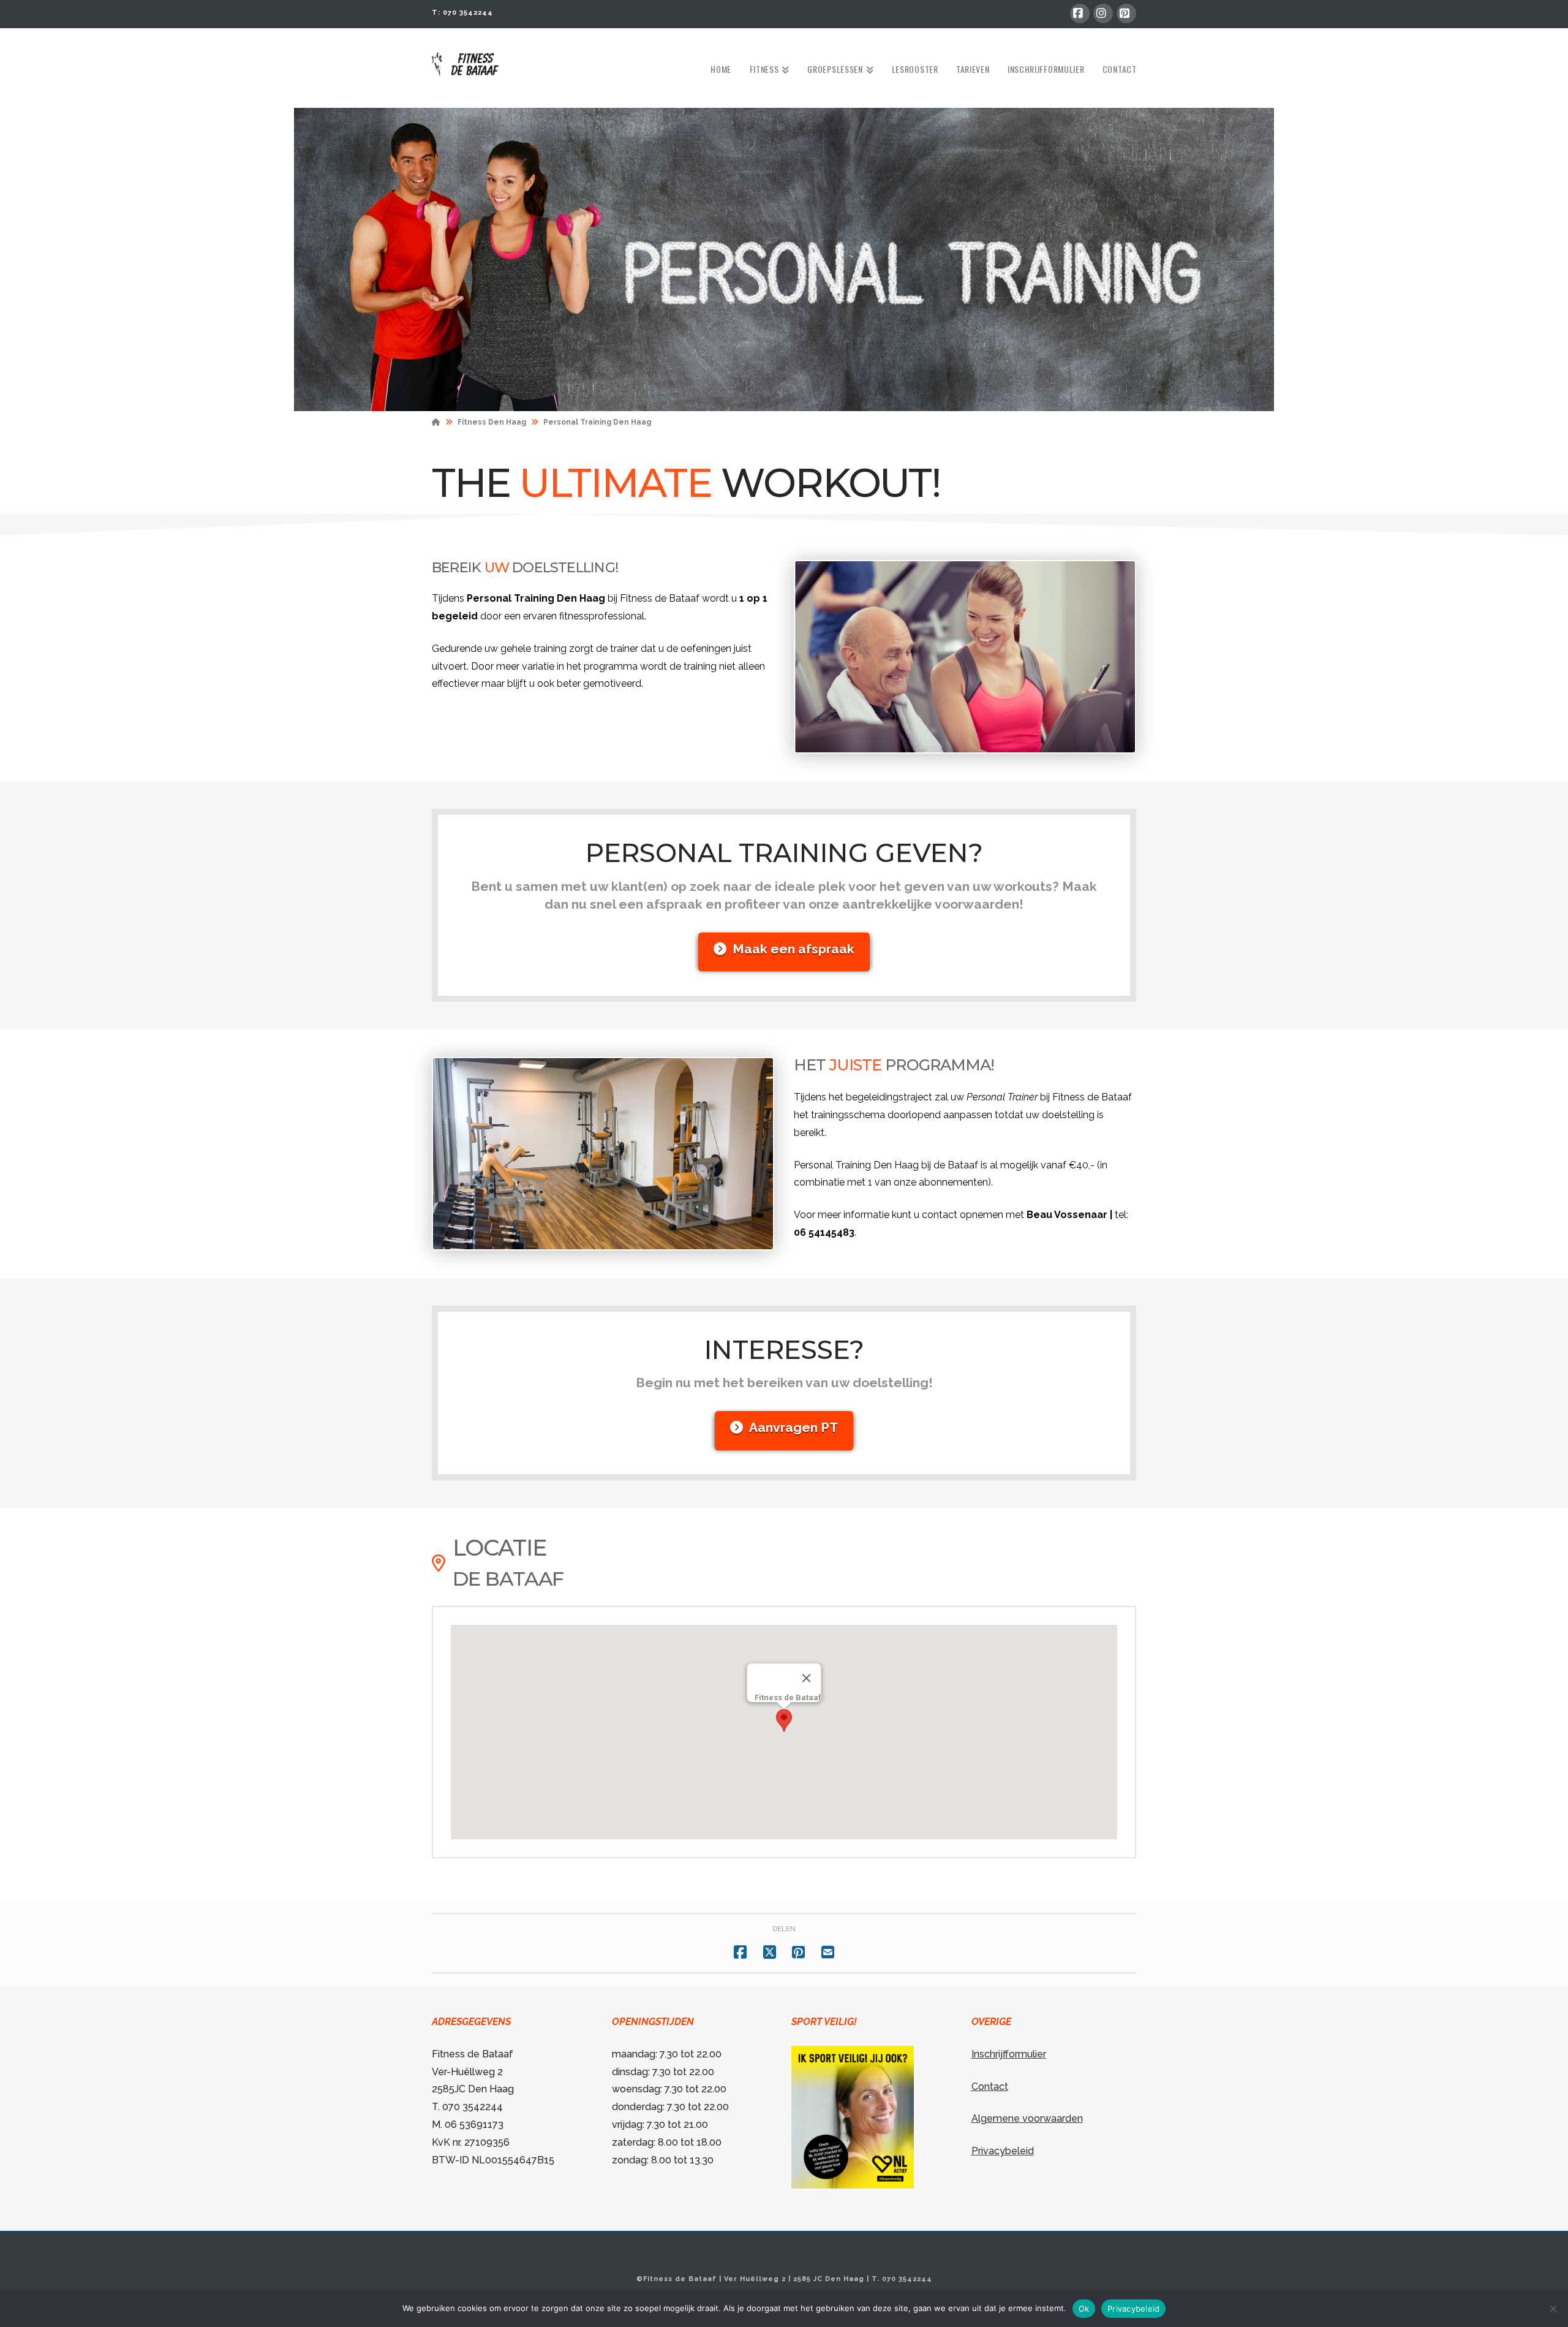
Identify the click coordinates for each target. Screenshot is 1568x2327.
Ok (1084, 2309)
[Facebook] (1080, 13)
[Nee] (1553, 2309)
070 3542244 (468, 13)
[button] (784, 1720)
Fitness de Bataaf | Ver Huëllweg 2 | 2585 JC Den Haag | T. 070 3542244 (788, 2279)
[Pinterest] (1126, 13)
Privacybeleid (1003, 2151)
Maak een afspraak (793, 949)
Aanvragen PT (793, 1427)
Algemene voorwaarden (1027, 2118)
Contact (990, 2087)
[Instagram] (1103, 13)
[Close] (807, 1678)
